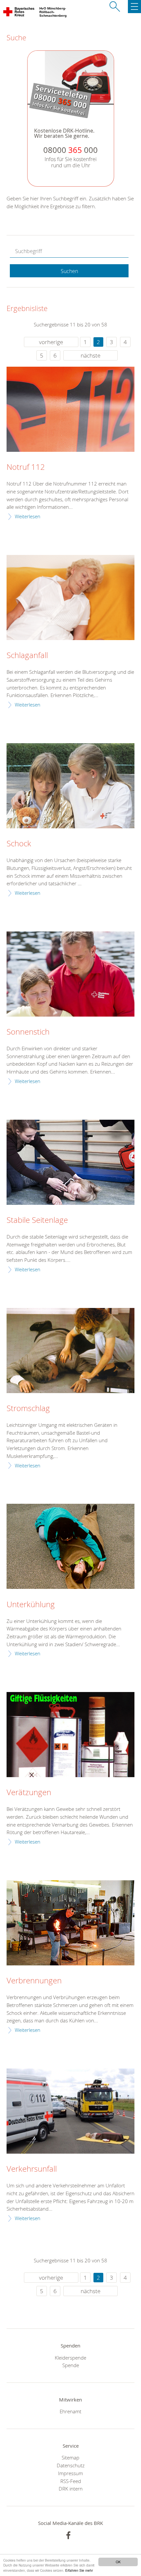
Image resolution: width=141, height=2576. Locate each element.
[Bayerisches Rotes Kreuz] (19, 13)
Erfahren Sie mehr (79, 2570)
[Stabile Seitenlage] (70, 1162)
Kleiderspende (70, 2358)
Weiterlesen (28, 516)
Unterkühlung (31, 1605)
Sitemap (70, 2457)
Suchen (69, 271)
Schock (19, 844)
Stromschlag (28, 1408)
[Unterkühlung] (70, 1546)
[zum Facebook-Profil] (68, 2535)
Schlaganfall (27, 655)
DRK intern (71, 2489)
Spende (71, 2365)
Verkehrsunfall (32, 2169)
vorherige (51, 342)
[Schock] (70, 786)
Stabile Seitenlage (37, 1220)
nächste (91, 355)
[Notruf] (70, 409)
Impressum (70, 2473)
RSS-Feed (71, 2481)
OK (118, 2562)
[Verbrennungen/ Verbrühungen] (70, 1923)
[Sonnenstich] (70, 974)
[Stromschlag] (70, 1351)
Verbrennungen (34, 1981)
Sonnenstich (28, 1032)
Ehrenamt (70, 2411)
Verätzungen (29, 1793)
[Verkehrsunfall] (70, 2111)
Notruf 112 (26, 467)
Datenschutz (71, 2465)
